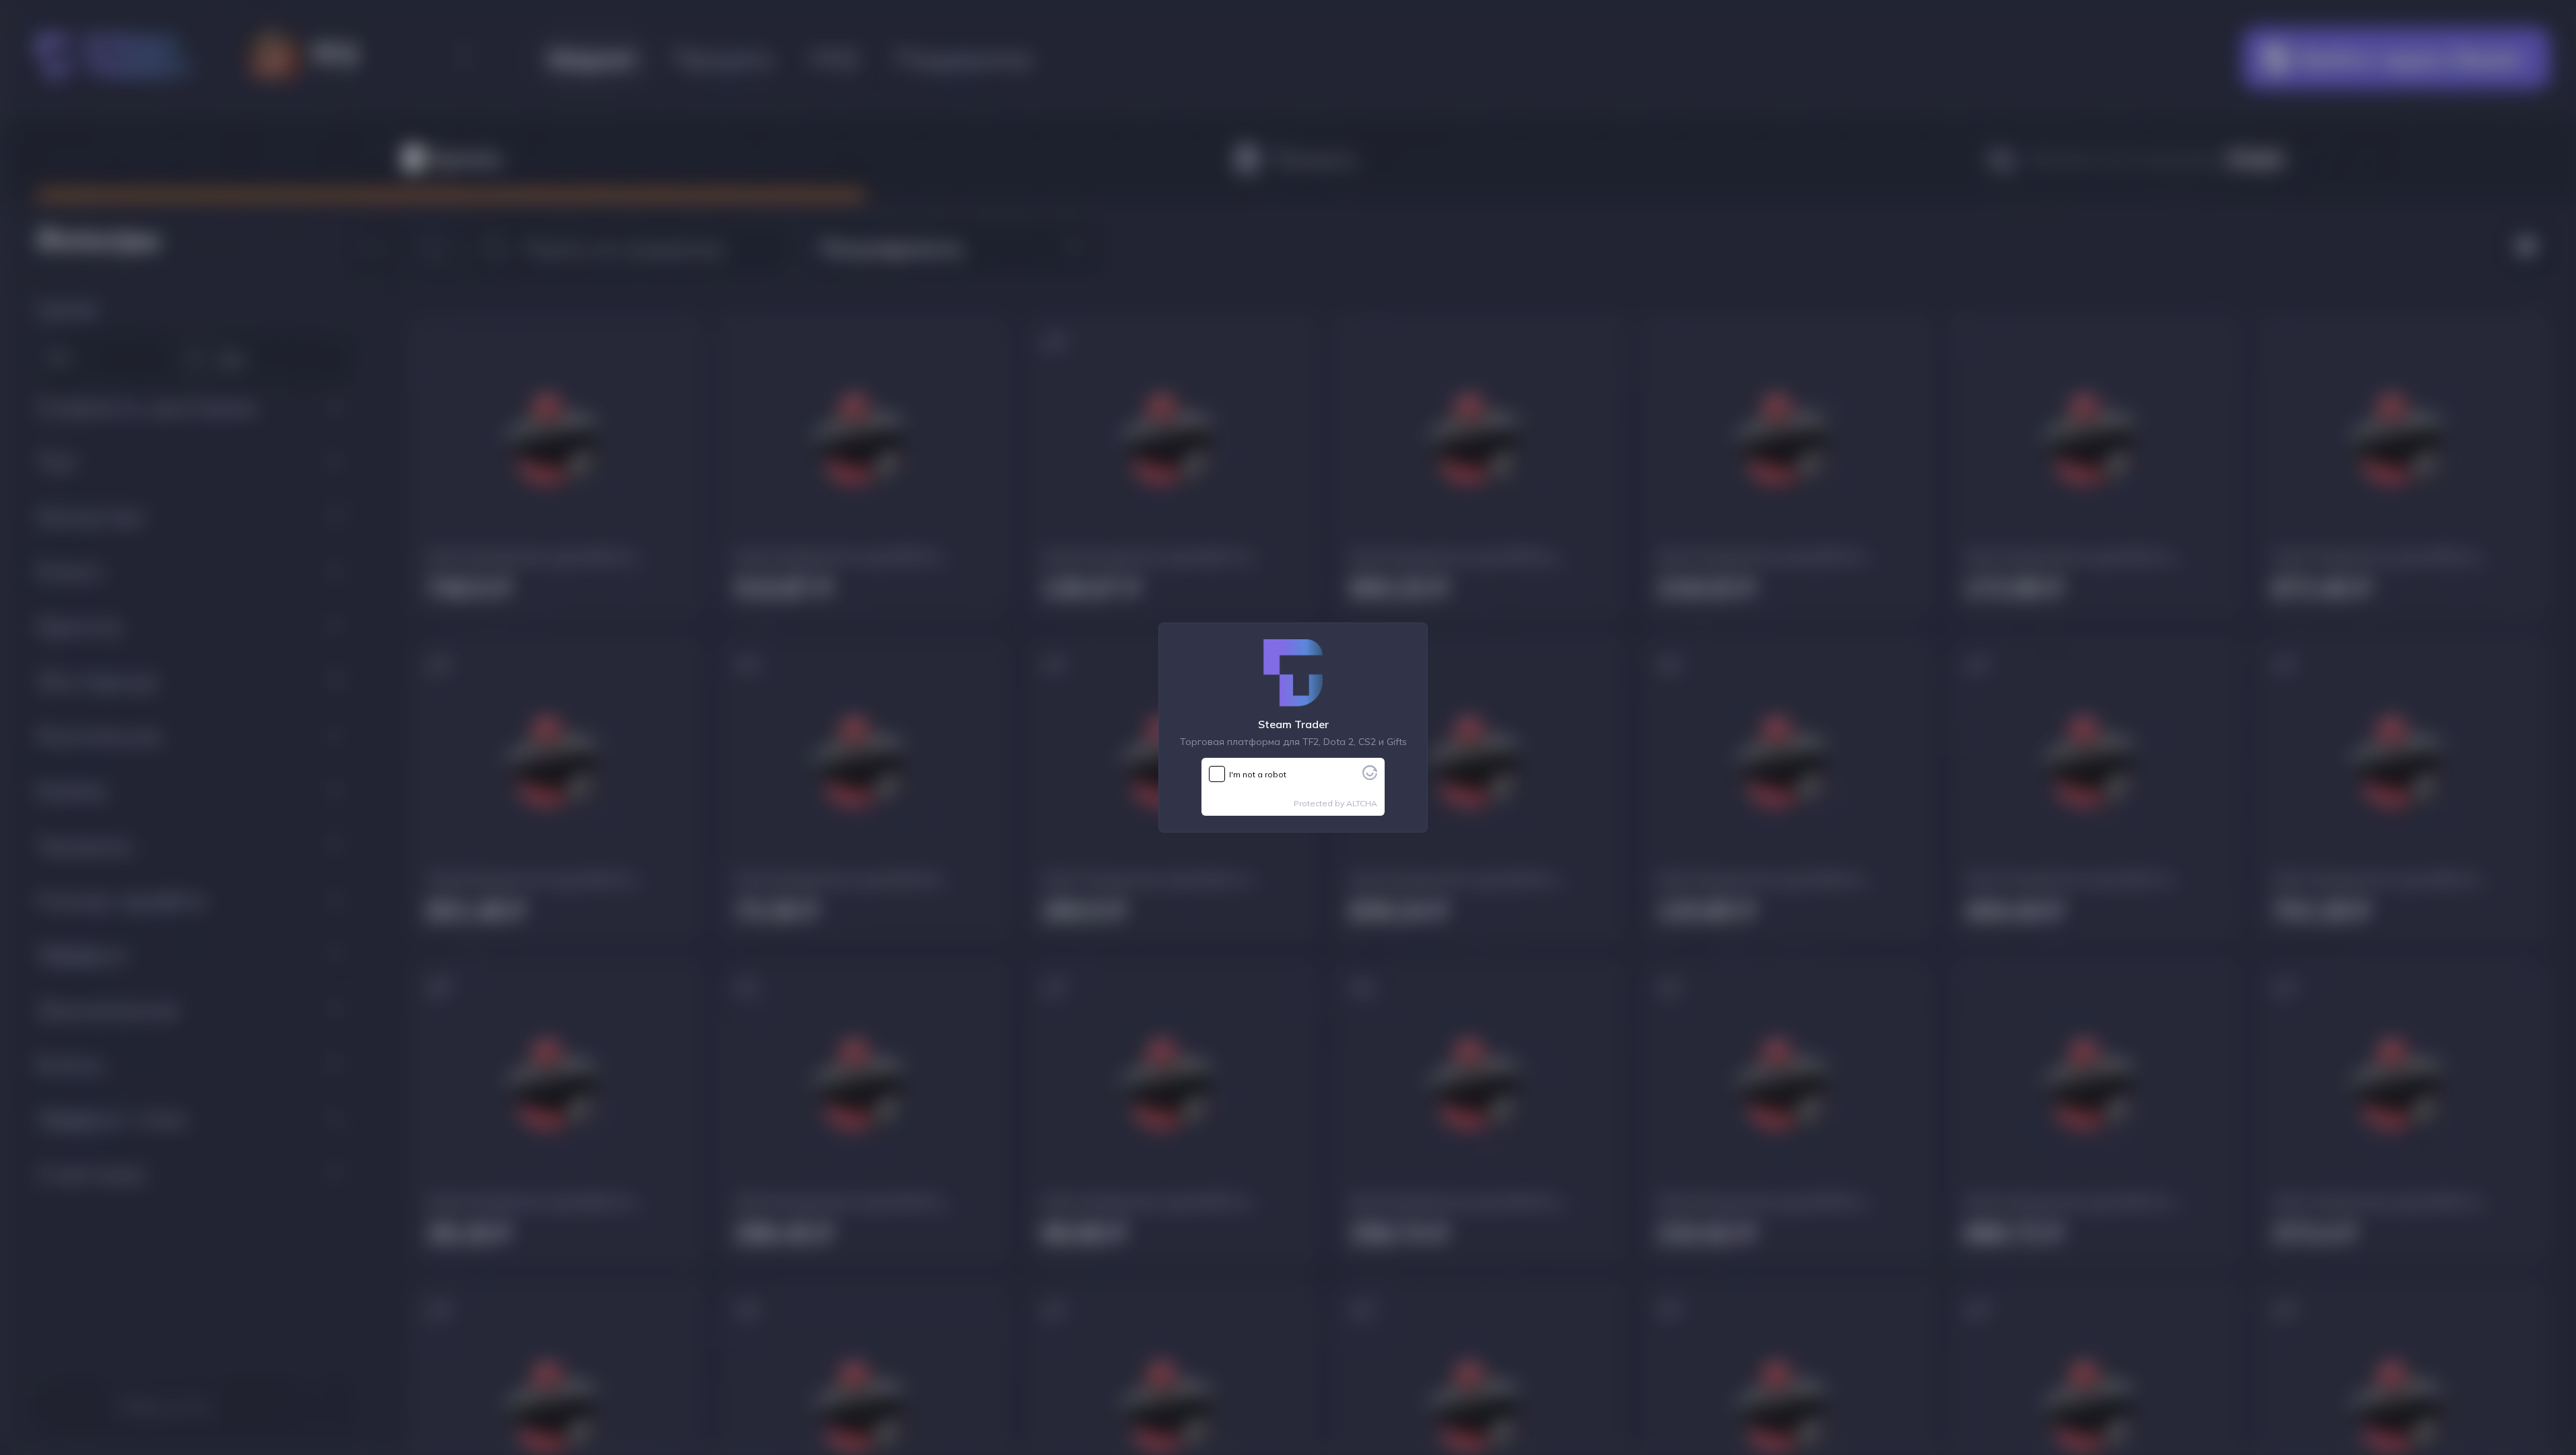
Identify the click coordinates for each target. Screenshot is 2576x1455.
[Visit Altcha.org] (1370, 776)
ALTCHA (1362, 803)
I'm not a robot (1258, 774)
